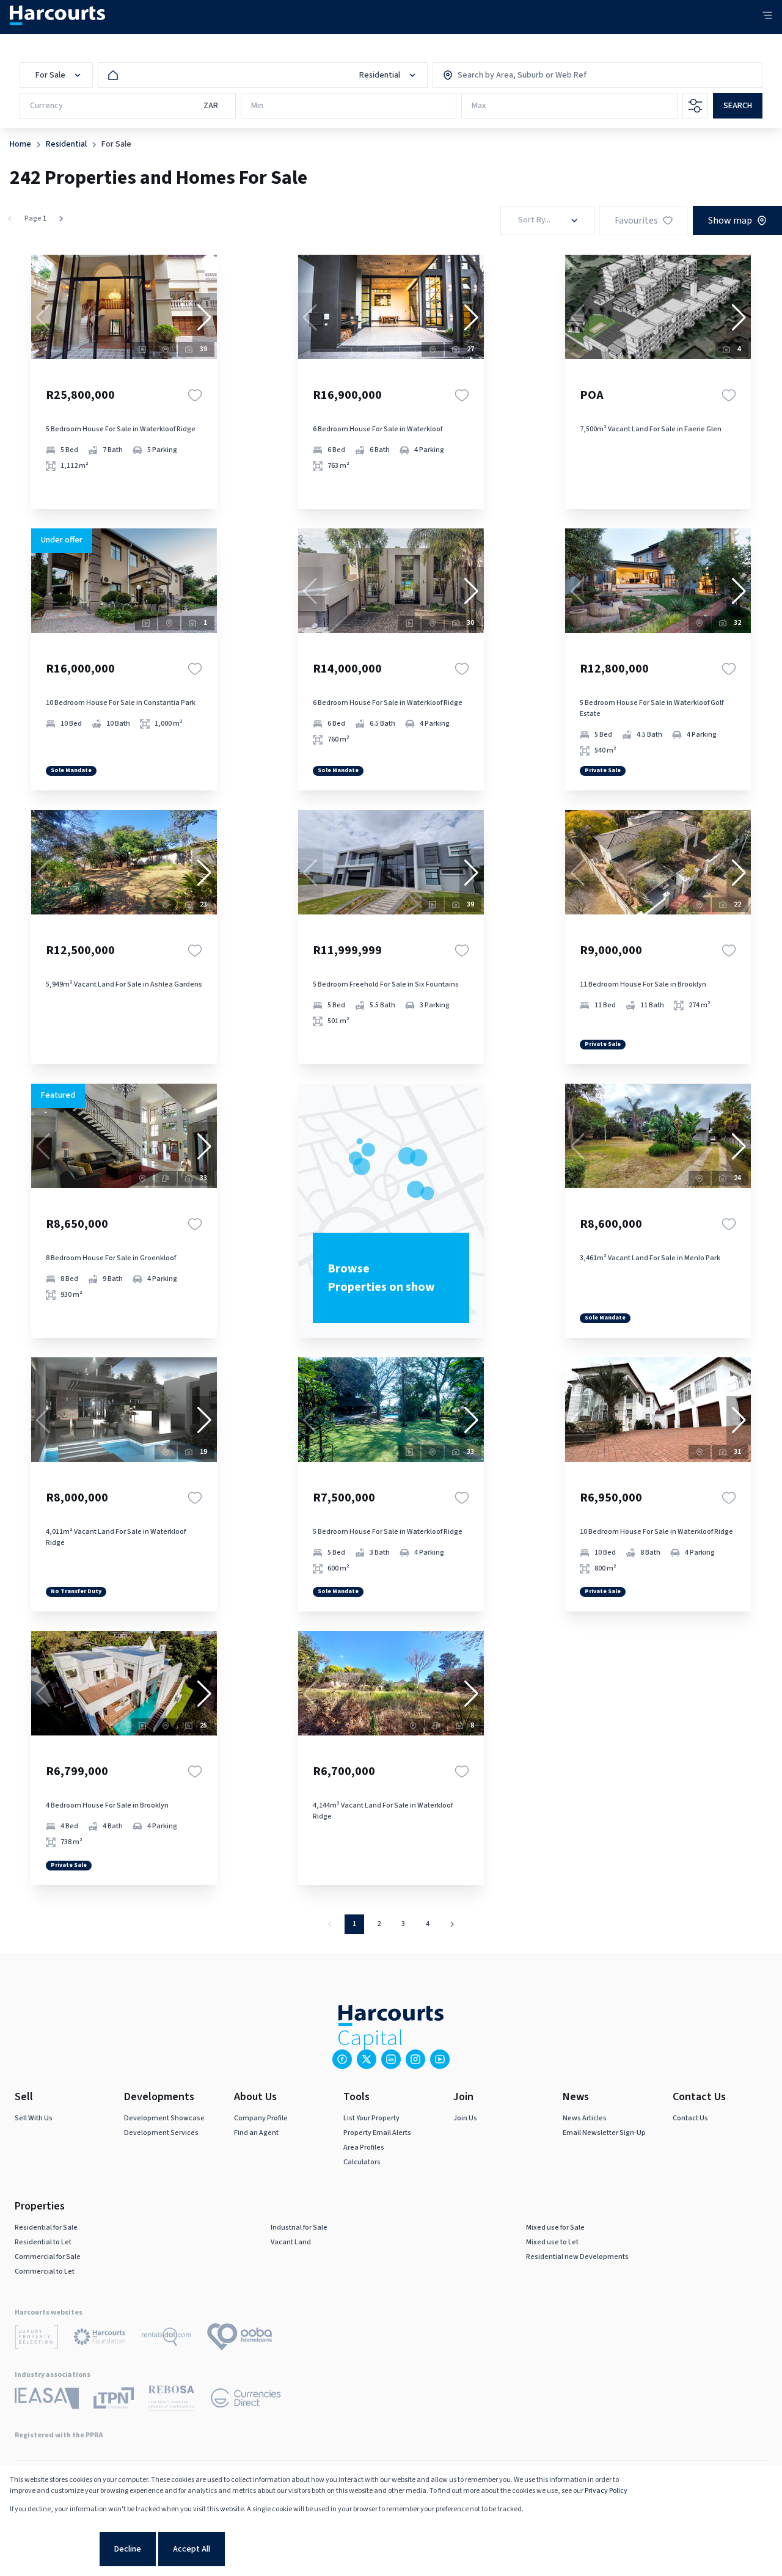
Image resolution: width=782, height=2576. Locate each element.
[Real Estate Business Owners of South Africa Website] (171, 2400)
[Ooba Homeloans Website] (239, 2339)
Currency (46, 106)
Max (479, 106)
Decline (128, 2549)
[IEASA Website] (47, 2400)
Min (257, 106)
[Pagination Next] (452, 1924)
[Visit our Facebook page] (342, 2059)
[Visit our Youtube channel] (440, 2059)
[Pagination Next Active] (61, 219)
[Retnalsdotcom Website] (166, 2339)
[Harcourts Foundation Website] (100, 2339)
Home (20, 144)
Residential (66, 144)
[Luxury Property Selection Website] (36, 2339)
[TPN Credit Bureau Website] (114, 2400)
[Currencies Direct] (246, 2400)
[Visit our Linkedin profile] (391, 2059)
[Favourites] (195, 395)
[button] (205, 318)
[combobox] (510, 75)
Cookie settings (53, 2549)
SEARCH (738, 106)
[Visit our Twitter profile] (367, 2059)
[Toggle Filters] (695, 106)
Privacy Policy (606, 2491)
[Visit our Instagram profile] (415, 2059)
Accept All (192, 2549)
